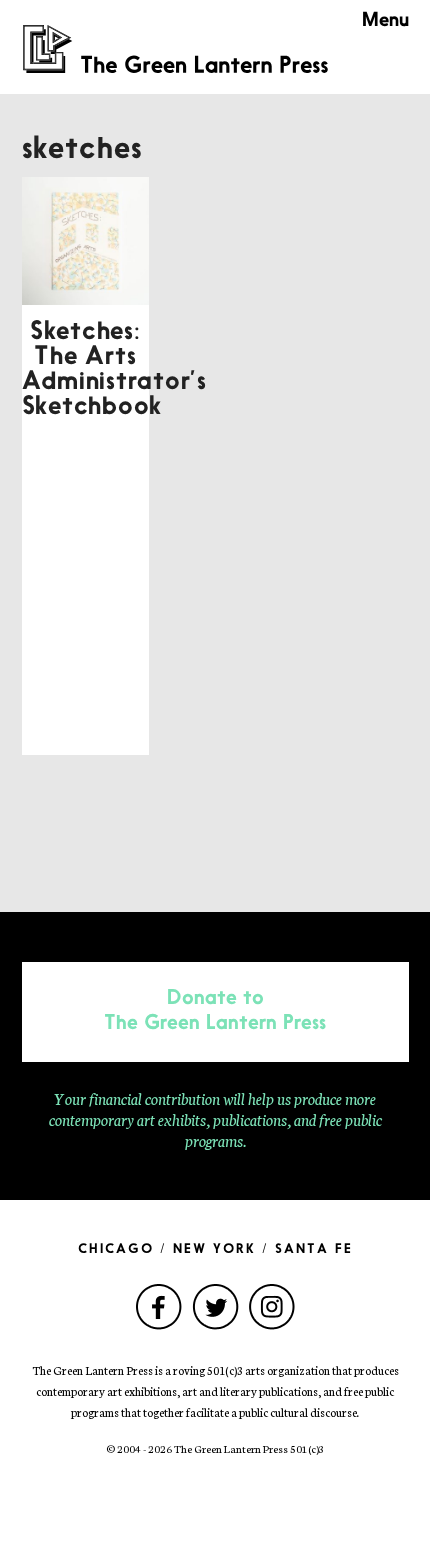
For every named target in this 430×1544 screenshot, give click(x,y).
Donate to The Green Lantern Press (215, 1011)
